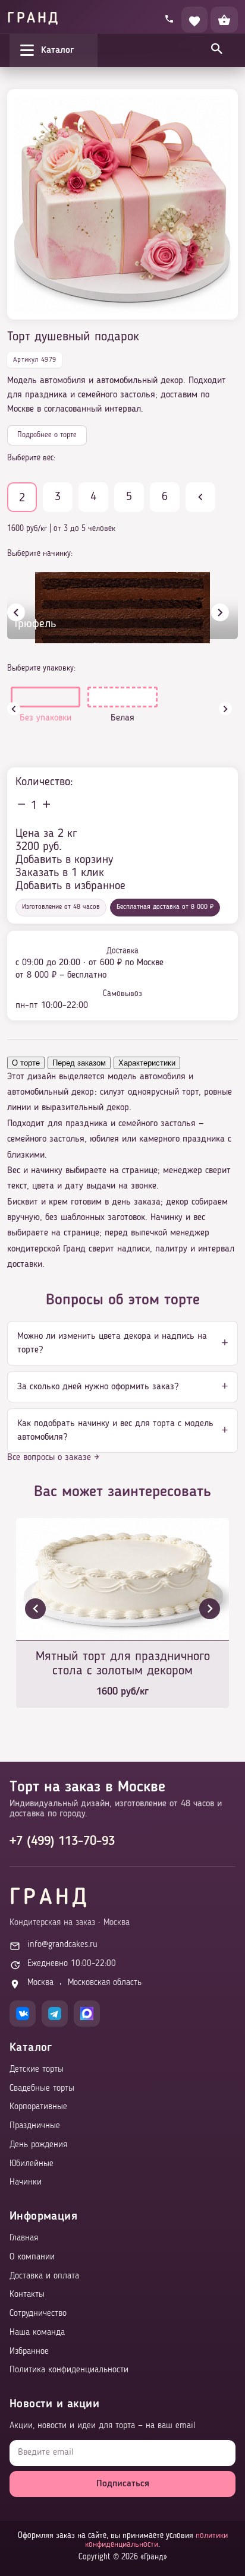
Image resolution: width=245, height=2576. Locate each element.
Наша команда (37, 2333)
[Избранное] (194, 20)
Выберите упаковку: (41, 668)
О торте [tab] (26, 1063)
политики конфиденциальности (156, 2540)
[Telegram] (55, 2014)
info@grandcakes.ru (62, 1945)
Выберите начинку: (40, 554)
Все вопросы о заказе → (53, 1458)
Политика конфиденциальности (69, 2370)
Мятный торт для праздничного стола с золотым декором (123, 1664)
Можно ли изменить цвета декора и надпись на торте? (112, 1343)
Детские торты (37, 2070)
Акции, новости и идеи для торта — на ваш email (102, 2426)
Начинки (26, 2183)
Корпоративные (38, 2107)
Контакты (27, 2295)
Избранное (29, 2352)
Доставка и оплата (44, 2276)
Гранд (34, 19)
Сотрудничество (38, 2314)
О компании (32, 2257)
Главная (24, 2238)
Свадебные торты (42, 2089)
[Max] (87, 2014)
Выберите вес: (31, 458)
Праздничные (35, 2126)
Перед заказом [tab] (79, 1063)
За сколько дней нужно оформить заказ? (98, 1387)
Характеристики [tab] (147, 1063)
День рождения (38, 2145)
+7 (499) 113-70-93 (62, 1841)
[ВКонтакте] (23, 2014)
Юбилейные (32, 2164)
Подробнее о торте (47, 435)
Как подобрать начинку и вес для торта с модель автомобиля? (115, 1430)
